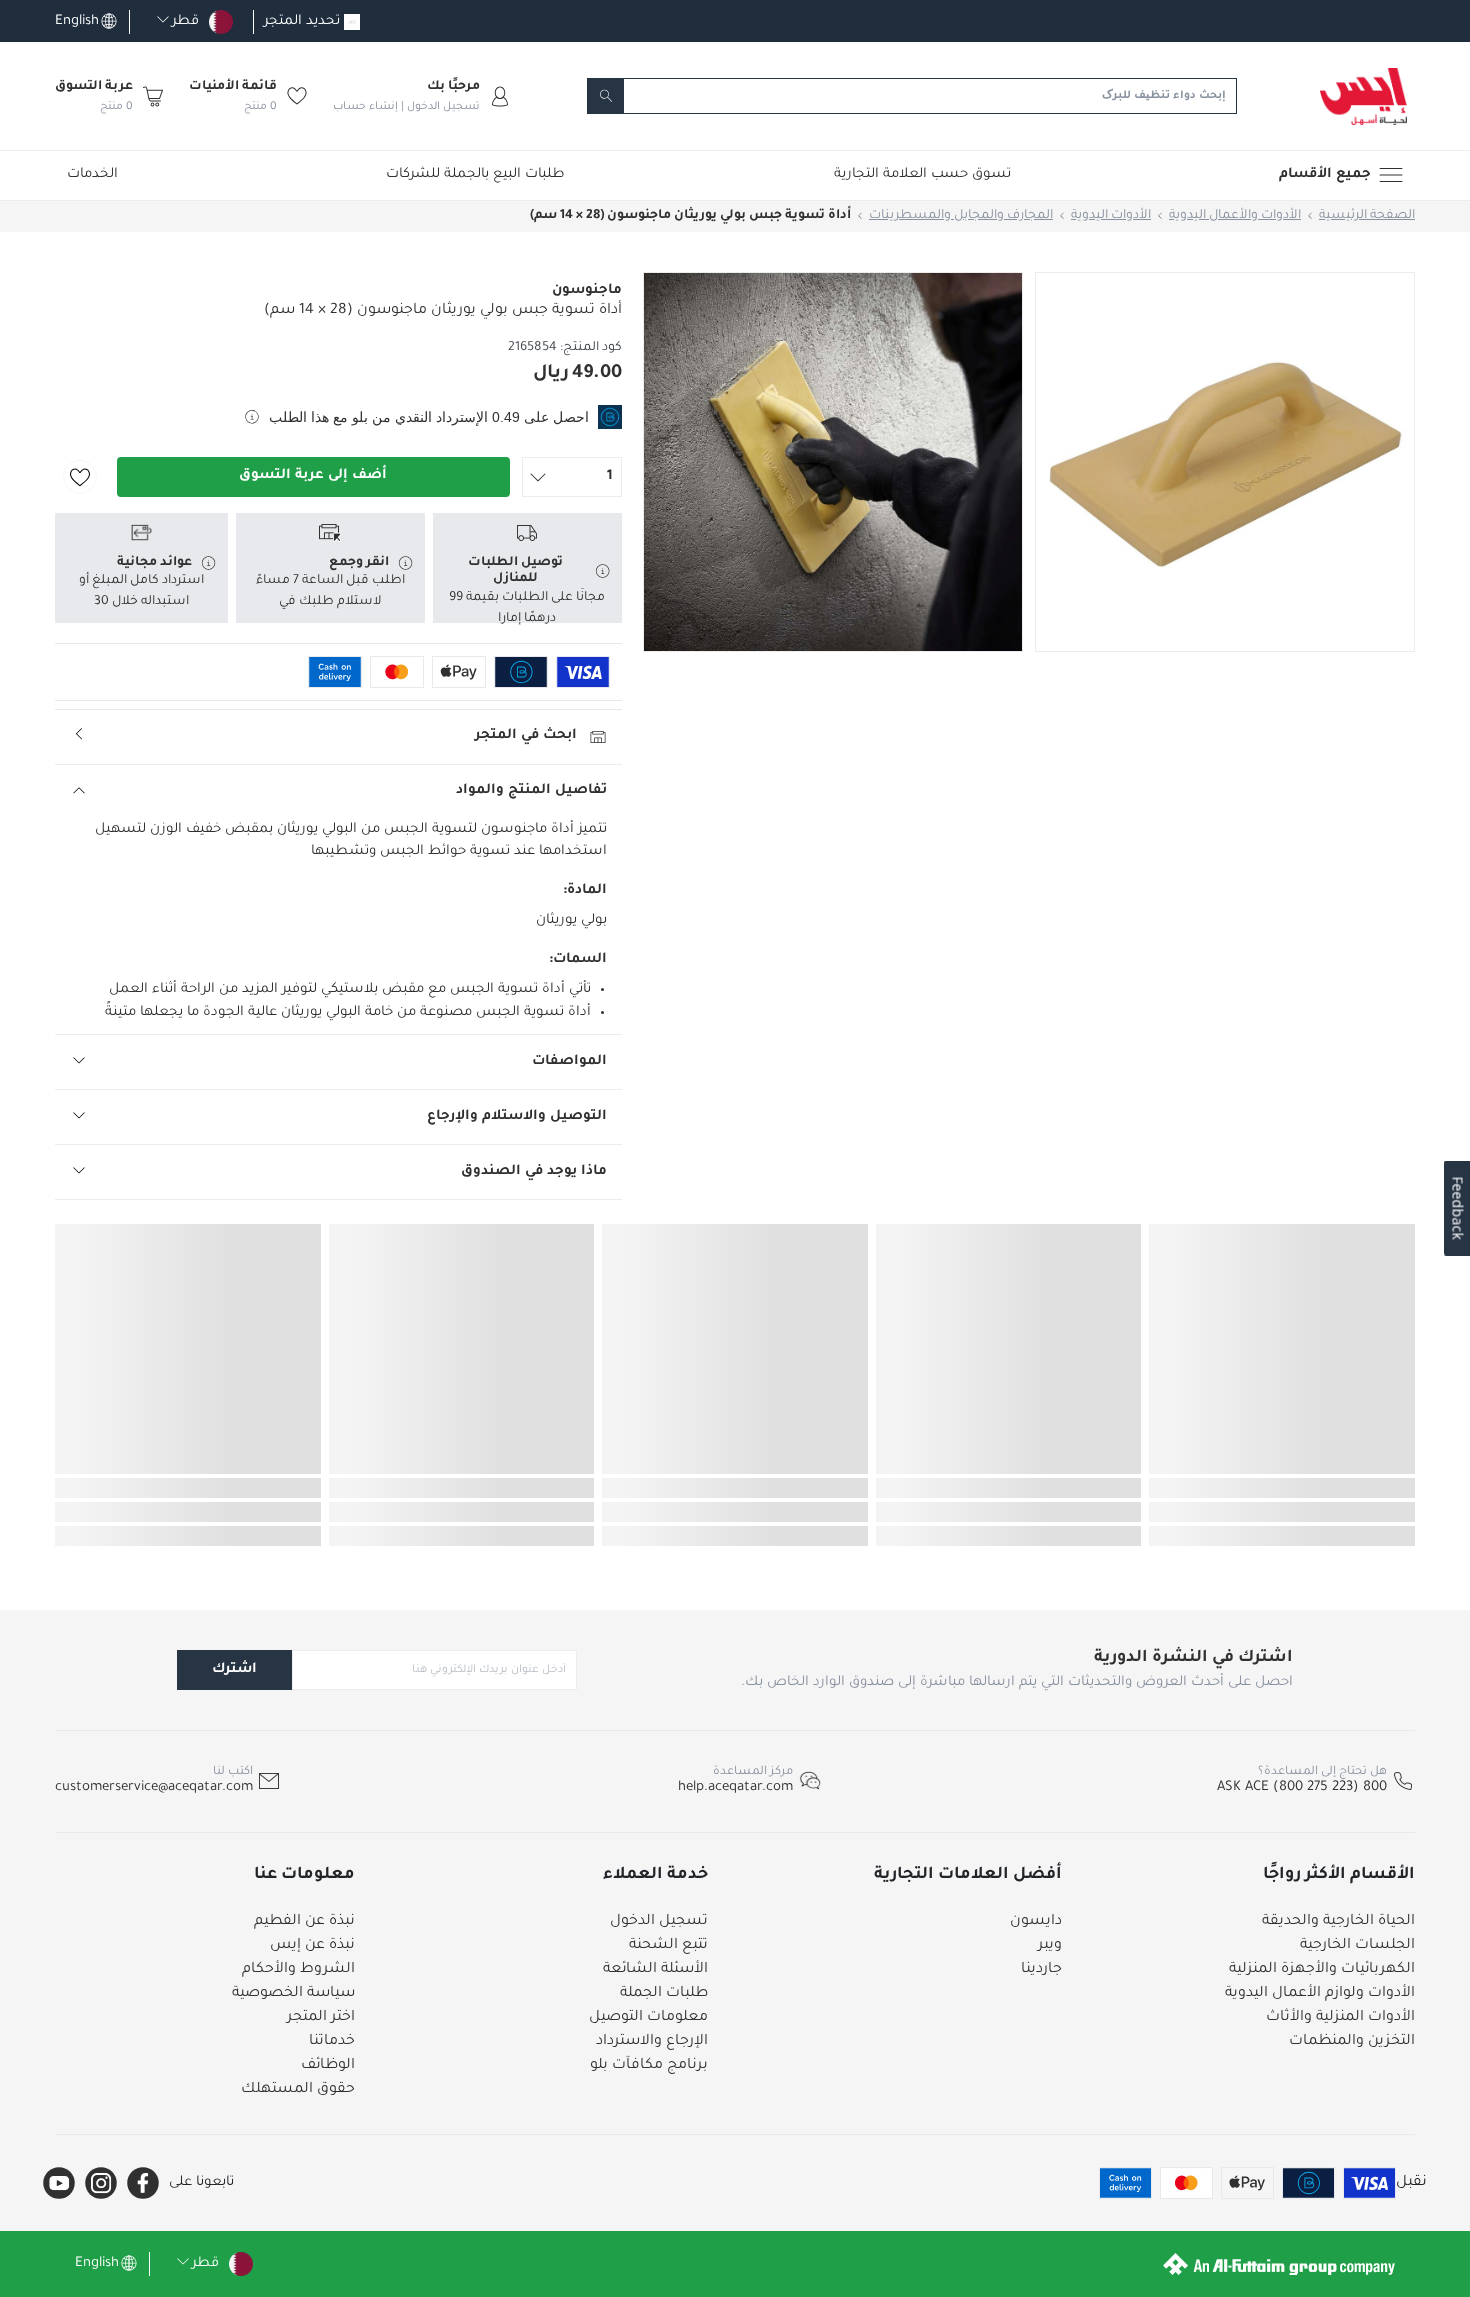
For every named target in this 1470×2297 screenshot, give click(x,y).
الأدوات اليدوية (1111, 216)
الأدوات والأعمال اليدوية (1235, 216)
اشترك (234, 1669)
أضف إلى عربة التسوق (313, 475)
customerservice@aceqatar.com (154, 1787)
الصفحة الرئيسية (1367, 216)
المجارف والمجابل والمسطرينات (961, 216)
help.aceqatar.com (735, 1787)
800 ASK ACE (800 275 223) (1302, 1787)
